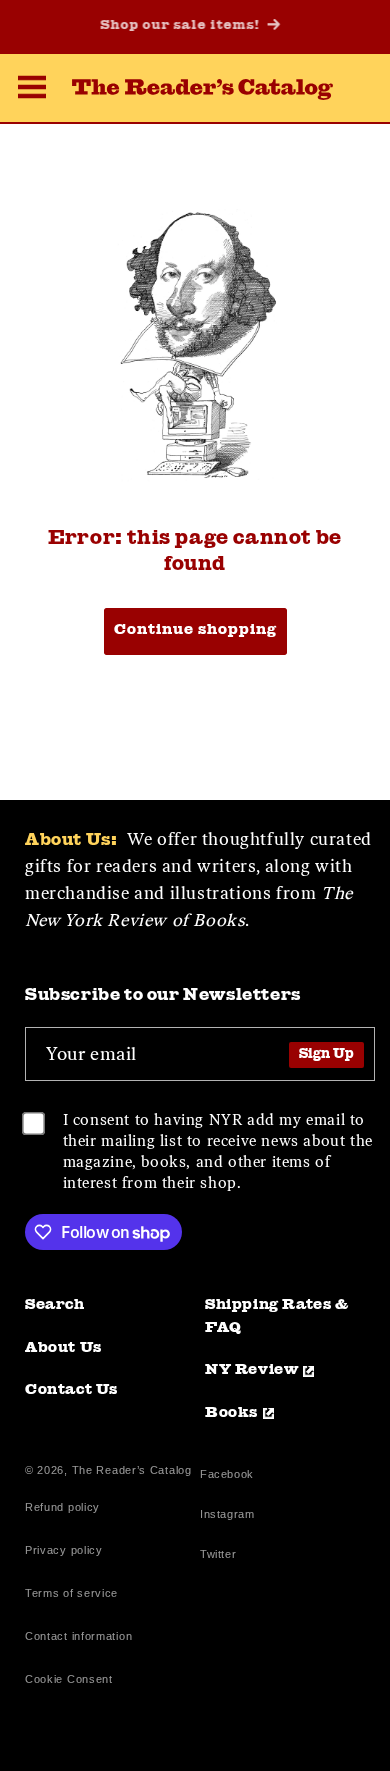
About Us (63, 1348)
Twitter (222, 1556)
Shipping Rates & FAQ (277, 1317)
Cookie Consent (69, 1679)
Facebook (227, 1476)
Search (55, 1305)
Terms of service (71, 1593)
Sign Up (326, 1054)
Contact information (78, 1636)
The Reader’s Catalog (132, 1470)
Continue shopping (195, 630)
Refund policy (62, 1507)
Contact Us (71, 1390)
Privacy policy (64, 1550)
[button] (32, 90)
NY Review (251, 1370)
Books (231, 1413)
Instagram (227, 1516)
